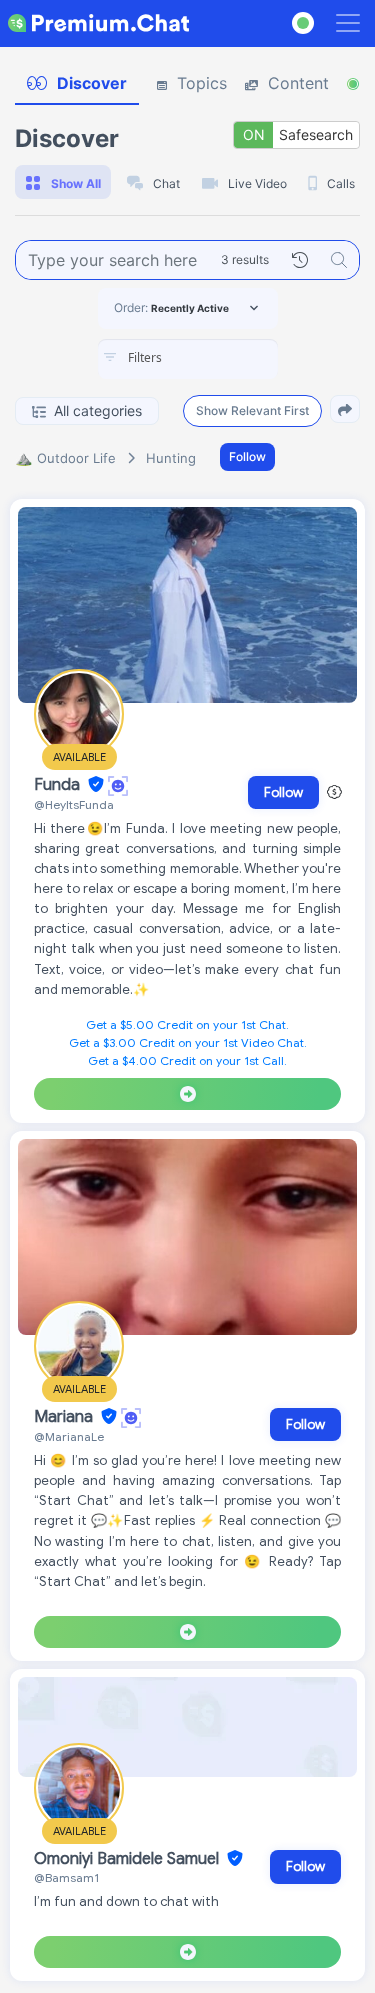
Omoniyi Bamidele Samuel (128, 1859)
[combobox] (188, 359)
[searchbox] (218, 358)
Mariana (65, 1417)
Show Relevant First (252, 410)
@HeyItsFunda (74, 804)
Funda (59, 785)
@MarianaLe (69, 1436)
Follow (247, 456)
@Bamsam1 (66, 1877)
